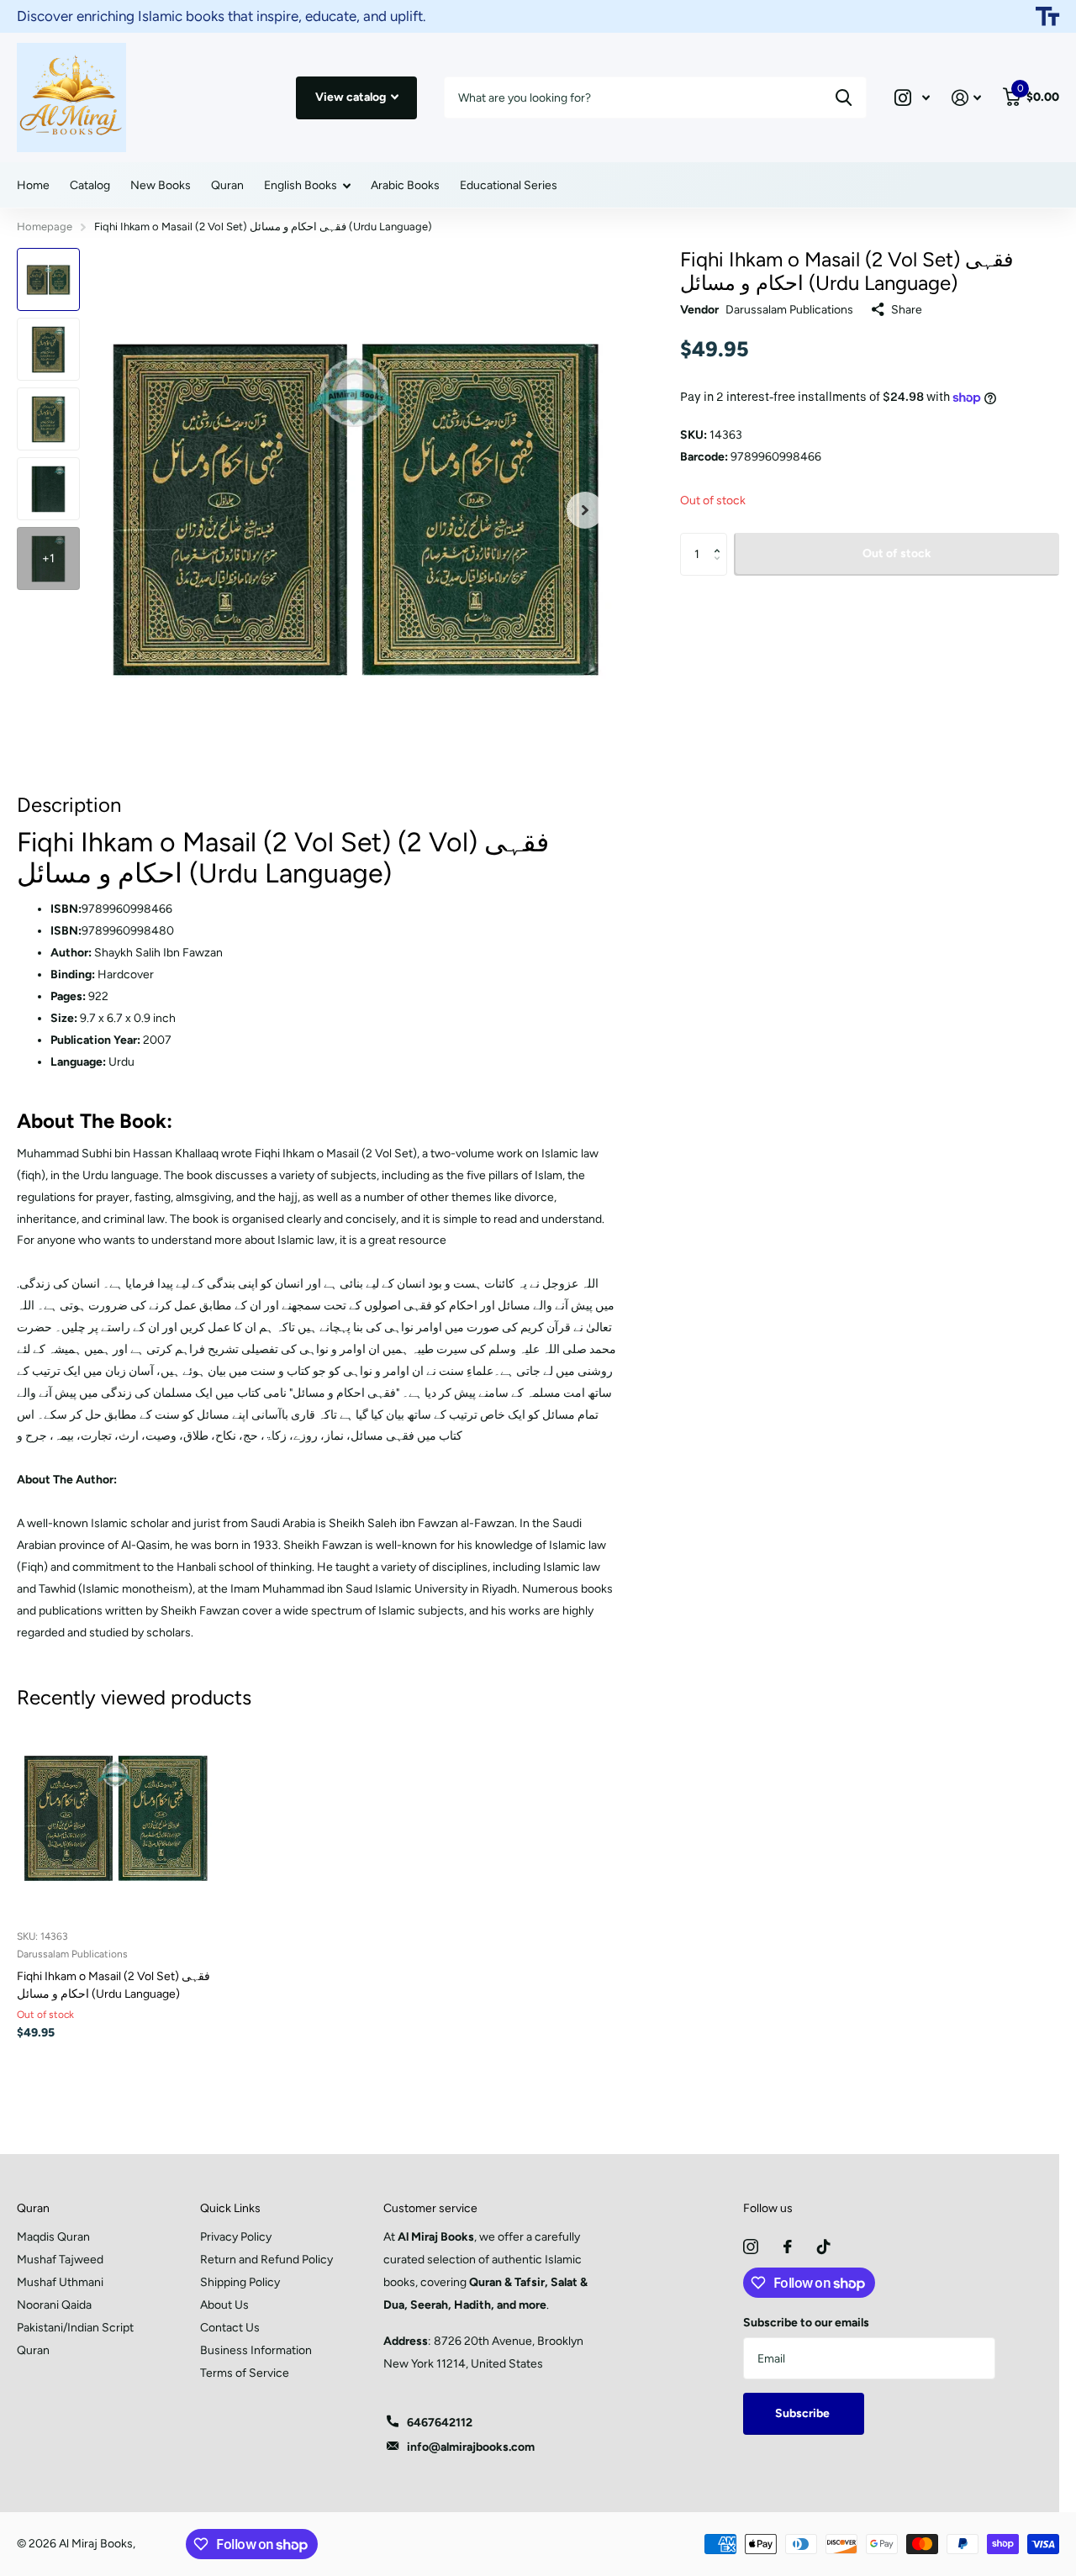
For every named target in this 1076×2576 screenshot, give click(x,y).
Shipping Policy (240, 2282)
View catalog (352, 97)
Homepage (45, 227)
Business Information (256, 2350)
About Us (224, 2305)
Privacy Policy (236, 2237)
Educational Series (509, 185)
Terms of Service (245, 2373)
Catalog (90, 185)
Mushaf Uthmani (60, 2282)
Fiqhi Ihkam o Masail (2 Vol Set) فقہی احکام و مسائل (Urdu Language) (113, 1985)
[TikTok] (824, 2247)
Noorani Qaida (54, 2305)
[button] (721, 539)
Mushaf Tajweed (60, 2260)
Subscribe (804, 2413)
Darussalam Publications (789, 310)
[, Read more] (912, 98)
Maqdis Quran (53, 2237)
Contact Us (230, 2328)
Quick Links (230, 2208)
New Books (161, 185)
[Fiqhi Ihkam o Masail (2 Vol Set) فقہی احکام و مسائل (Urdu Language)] (116, 1818)
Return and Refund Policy (266, 2260)
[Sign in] (966, 98)
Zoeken (844, 97)
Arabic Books (405, 185)
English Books (301, 185)
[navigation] (48, 279)
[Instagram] (751, 2247)
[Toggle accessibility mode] (1047, 17)
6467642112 (440, 2423)
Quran (227, 185)
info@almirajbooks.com (471, 2447)
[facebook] (788, 2247)
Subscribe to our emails (806, 2323)
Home (33, 185)
